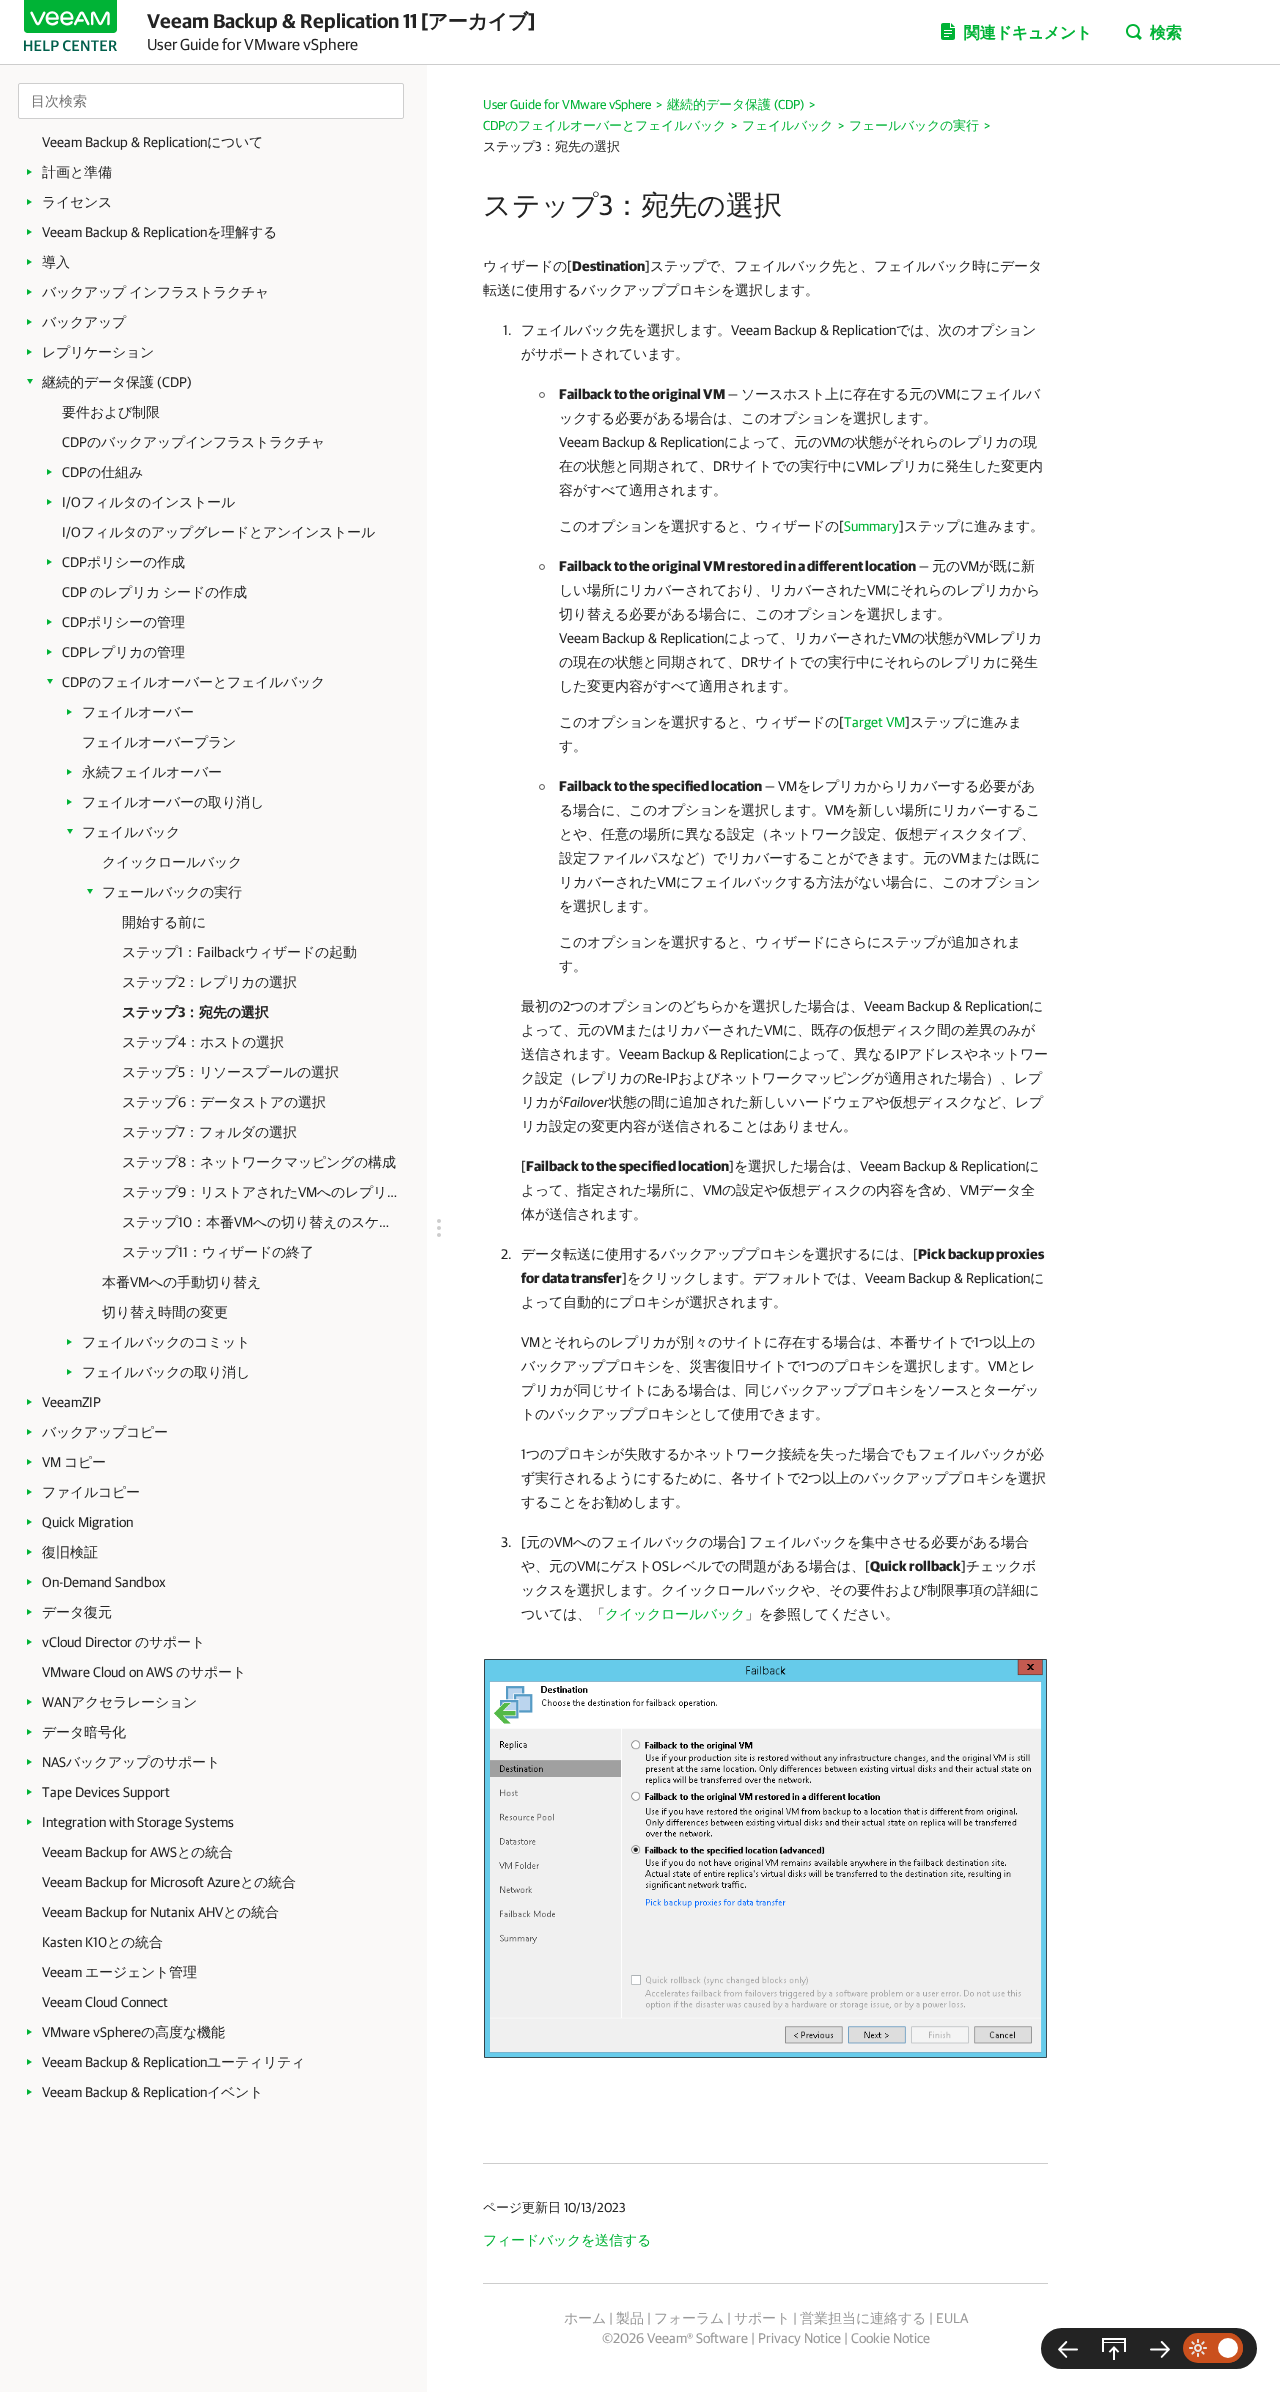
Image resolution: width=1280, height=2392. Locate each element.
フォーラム (689, 2318)
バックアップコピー (105, 1432)
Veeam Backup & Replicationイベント (152, 2092)
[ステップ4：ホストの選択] (1160, 2348)
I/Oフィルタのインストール (148, 502)
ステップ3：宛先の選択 (195, 1012)
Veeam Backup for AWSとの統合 (137, 1852)
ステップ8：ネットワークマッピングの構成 (259, 1162)
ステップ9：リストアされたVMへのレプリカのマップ (259, 1192)
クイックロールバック (172, 862)
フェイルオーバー (138, 712)
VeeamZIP (71, 1402)
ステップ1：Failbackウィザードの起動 (239, 952)
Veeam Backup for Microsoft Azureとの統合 (169, 1882)
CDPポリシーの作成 (123, 562)
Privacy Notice (799, 2338)
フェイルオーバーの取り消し (173, 802)
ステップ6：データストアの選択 (224, 1102)
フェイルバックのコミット (166, 1342)
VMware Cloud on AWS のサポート (144, 1672)
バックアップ (84, 322)
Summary (871, 526)
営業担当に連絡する (863, 2318)
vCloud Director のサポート (123, 1642)
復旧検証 (70, 1552)
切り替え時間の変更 (165, 1312)
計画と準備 (77, 172)
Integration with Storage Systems (138, 1822)
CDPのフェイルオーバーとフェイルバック (193, 682)
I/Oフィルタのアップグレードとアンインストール (218, 532)
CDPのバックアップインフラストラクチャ (193, 442)
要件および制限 (111, 412)
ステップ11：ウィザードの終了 (218, 1252)
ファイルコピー (91, 1492)
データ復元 (77, 1612)
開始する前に (164, 922)
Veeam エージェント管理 (119, 1972)
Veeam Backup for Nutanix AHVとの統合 (160, 1912)
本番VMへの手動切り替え (181, 1282)
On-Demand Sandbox (104, 1582)
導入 (56, 262)
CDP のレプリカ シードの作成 (154, 592)
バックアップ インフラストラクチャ (155, 292)
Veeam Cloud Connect (105, 2002)
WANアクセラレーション (119, 1702)
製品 (630, 2318)
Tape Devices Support (106, 1792)
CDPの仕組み (102, 472)
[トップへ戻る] (1114, 2348)
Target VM (874, 722)
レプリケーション (98, 352)
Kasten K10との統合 (102, 1942)
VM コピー (74, 1462)
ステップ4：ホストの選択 (203, 1042)
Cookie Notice (890, 2338)
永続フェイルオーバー (152, 772)
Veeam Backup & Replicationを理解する (159, 232)
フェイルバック (131, 832)
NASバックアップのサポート (131, 1762)
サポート (762, 2318)
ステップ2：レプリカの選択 (209, 982)
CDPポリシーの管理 (123, 622)
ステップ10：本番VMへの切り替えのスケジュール (259, 1222)
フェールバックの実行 (172, 892)
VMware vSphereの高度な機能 (133, 2032)
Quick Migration (87, 1522)
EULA (952, 2318)
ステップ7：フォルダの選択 (209, 1132)
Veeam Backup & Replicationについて (152, 142)
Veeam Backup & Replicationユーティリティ (173, 2062)
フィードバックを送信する (567, 2240)
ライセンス (77, 202)
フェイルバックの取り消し (166, 1372)
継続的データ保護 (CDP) (117, 382)
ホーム (585, 2318)
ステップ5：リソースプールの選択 (230, 1072)
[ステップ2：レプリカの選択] (1068, 2348)
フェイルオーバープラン (159, 742)
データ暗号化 (84, 1732)
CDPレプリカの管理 (123, 652)
